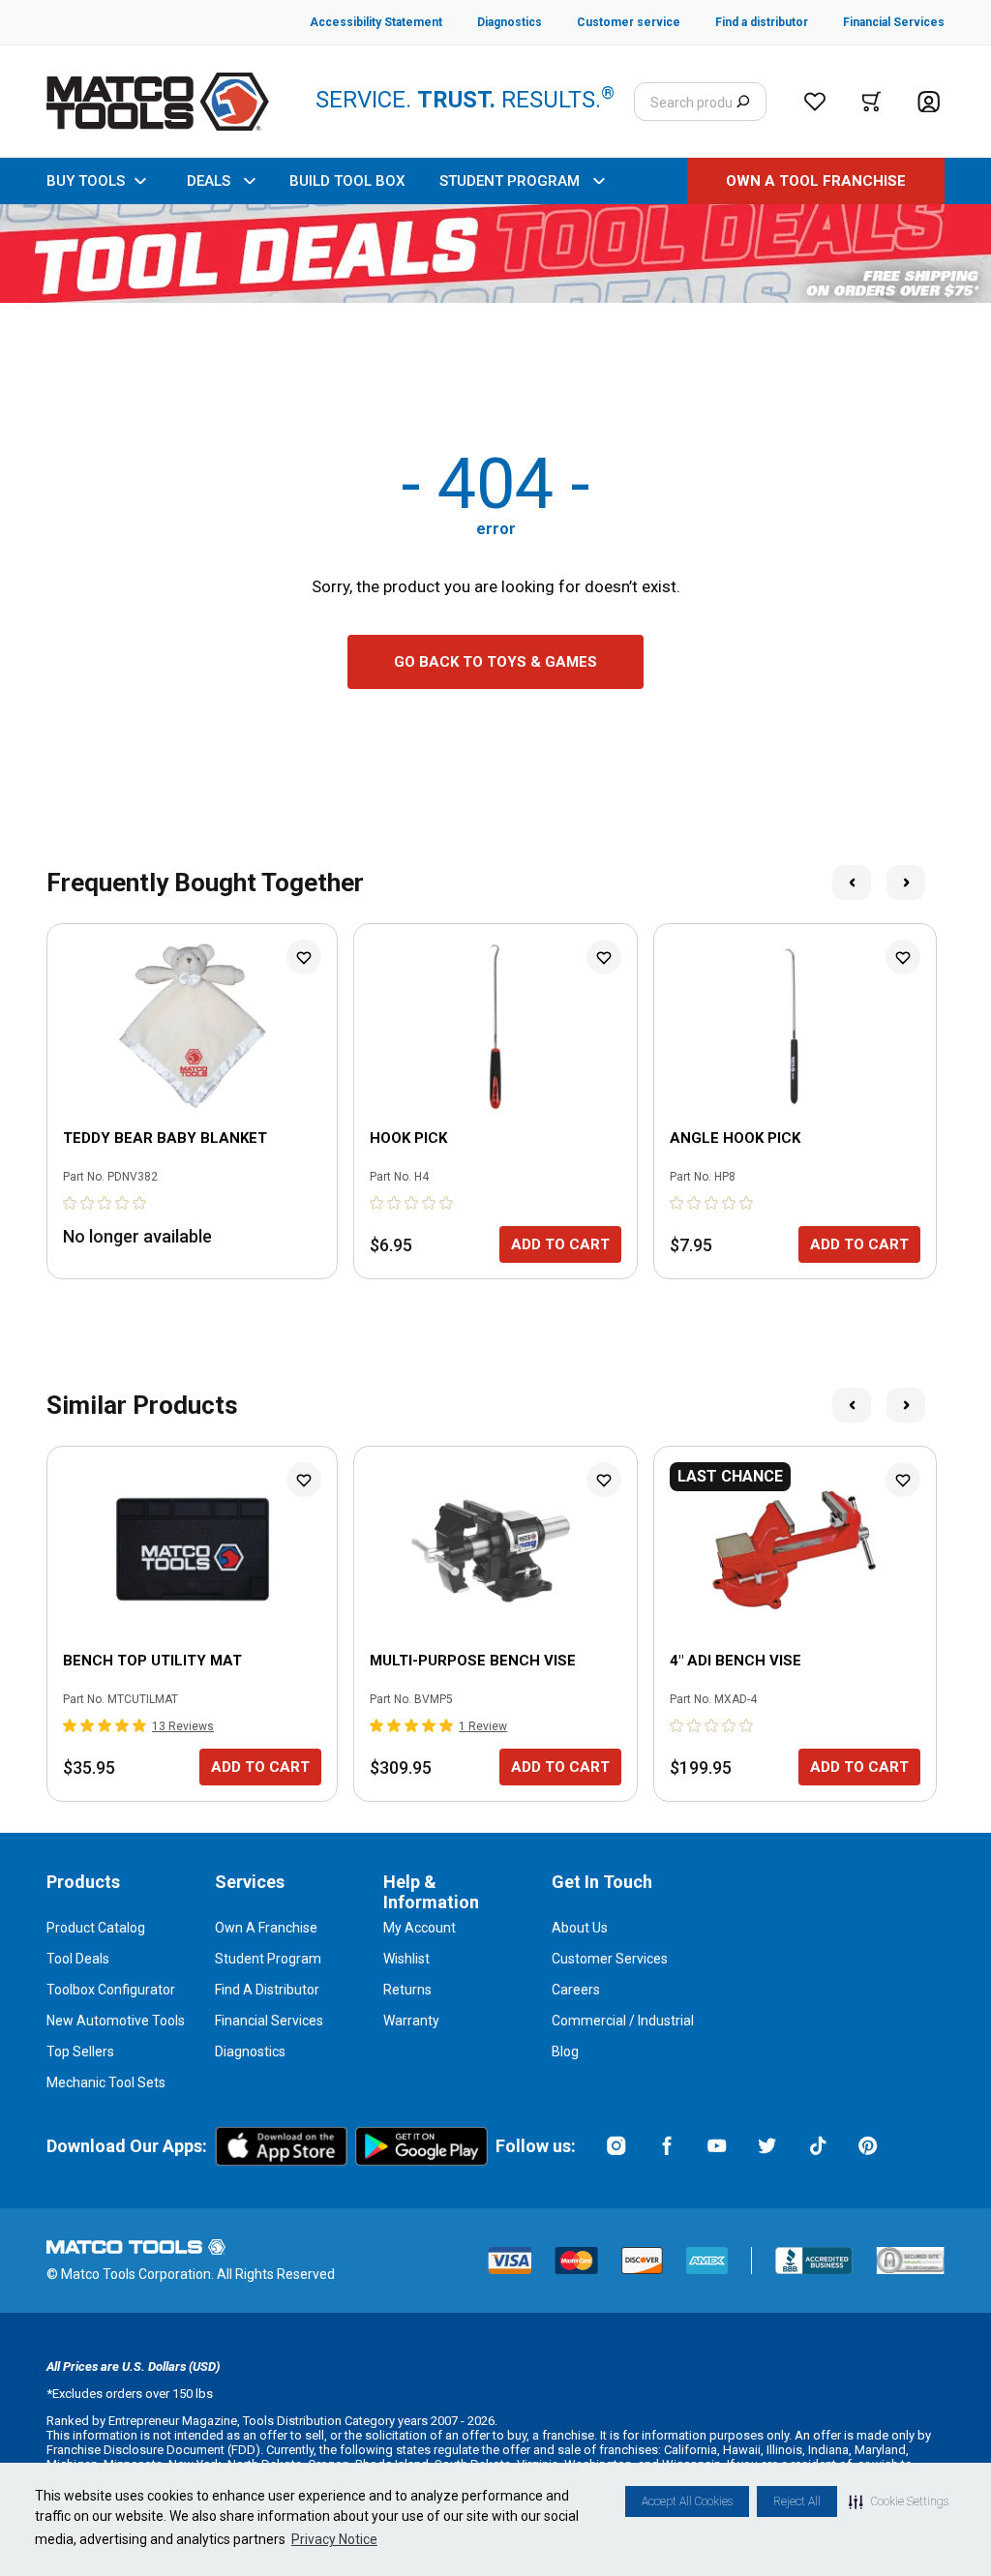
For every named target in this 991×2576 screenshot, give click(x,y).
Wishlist (406, 1959)
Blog (565, 2052)
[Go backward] (852, 883)
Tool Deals (78, 1959)
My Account (420, 1928)
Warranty (411, 2021)
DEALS (209, 181)
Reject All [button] (797, 2501)
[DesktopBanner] (495, 254)
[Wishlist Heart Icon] (304, 957)
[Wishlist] (815, 102)
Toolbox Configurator (111, 1990)
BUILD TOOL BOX (347, 181)
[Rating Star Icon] (71, 1203)
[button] (899, 2501)
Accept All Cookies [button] (687, 2501)
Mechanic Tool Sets (106, 2082)
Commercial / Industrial (623, 2021)
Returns (407, 1990)
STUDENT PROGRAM (510, 181)
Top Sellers (80, 2052)
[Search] (743, 102)
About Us (580, 1928)
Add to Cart (560, 1244)
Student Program (268, 1959)
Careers (576, 1990)
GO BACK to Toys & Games (495, 662)
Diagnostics (250, 2052)
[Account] (929, 102)
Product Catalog (96, 1928)
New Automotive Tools (116, 2021)
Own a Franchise (266, 1928)
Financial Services (269, 2021)
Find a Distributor (267, 1990)
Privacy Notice (334, 2539)
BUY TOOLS (86, 181)
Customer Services (610, 1959)
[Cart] (871, 102)
